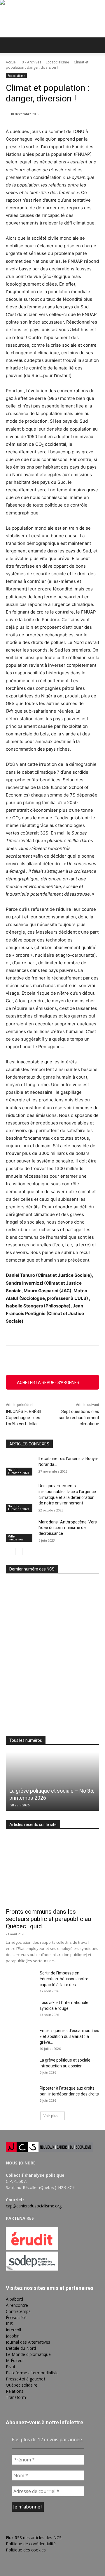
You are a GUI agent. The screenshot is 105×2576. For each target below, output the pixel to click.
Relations (15, 2391)
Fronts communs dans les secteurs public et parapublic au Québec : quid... (48, 1919)
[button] (10, 45)
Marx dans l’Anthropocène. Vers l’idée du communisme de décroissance (68, 1528)
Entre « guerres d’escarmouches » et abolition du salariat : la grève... (69, 2036)
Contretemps (18, 2311)
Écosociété (16, 2317)
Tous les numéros (26, 1740)
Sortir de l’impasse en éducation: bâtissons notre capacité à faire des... (64, 1979)
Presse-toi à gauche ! (25, 2379)
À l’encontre (17, 2305)
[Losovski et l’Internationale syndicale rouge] (20, 2010)
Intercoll (13, 2330)
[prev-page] (9, 1552)
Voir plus (51, 2116)
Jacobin (13, 2336)
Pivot (11, 2367)
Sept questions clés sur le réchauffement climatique (79, 1418)
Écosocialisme (57, 62)
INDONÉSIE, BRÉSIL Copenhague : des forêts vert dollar (24, 1418)
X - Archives (32, 62)
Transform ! (17, 2397)
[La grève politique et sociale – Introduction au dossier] (20, 2067)
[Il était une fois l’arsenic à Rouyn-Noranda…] (20, 1466)
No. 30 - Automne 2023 (18, 1471)
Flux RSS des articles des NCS (34, 2538)
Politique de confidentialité (31, 2544)
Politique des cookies (26, 2550)
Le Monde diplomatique (28, 2354)
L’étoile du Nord (21, 2348)
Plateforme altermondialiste (32, 2373)
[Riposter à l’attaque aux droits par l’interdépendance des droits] (20, 2095)
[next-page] (19, 1552)
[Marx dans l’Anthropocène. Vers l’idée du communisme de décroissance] (20, 1529)
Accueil (12, 62)
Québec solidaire (22, 2385)
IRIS (9, 2324)
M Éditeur (15, 2360)
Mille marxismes (16, 1538)
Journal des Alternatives (28, 2342)
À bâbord (14, 2299)
